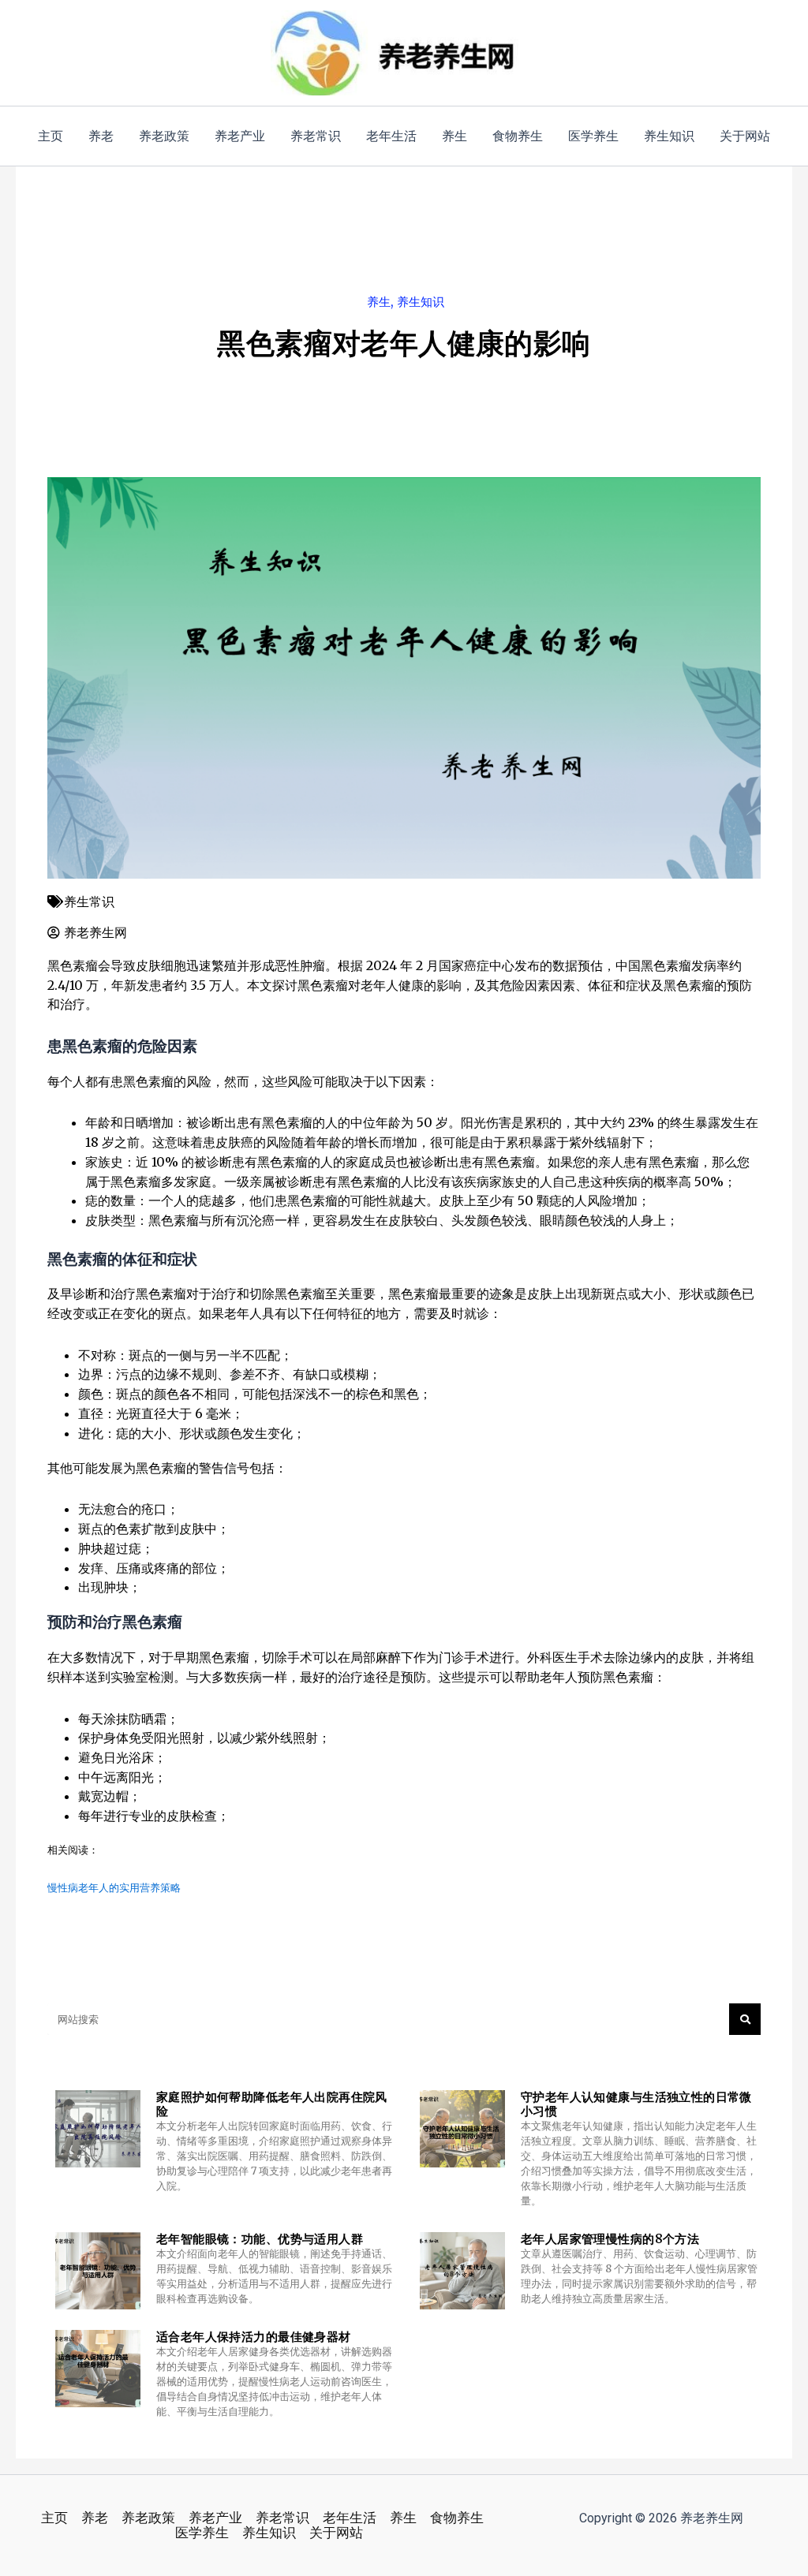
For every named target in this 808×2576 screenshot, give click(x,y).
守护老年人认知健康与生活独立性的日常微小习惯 (636, 2104)
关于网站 (336, 2533)
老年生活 (350, 2518)
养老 (95, 2518)
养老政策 (148, 2518)
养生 (379, 302)
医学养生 (202, 2533)
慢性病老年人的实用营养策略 (114, 1888)
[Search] (745, 2019)
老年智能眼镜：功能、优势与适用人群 (260, 2239)
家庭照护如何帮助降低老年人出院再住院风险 (272, 2104)
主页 (54, 2518)
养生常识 (89, 902)
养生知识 (421, 302)
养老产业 (215, 2518)
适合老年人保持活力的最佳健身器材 (254, 2337)
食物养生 (457, 2518)
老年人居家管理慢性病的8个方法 (610, 2239)
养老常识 (282, 2518)
